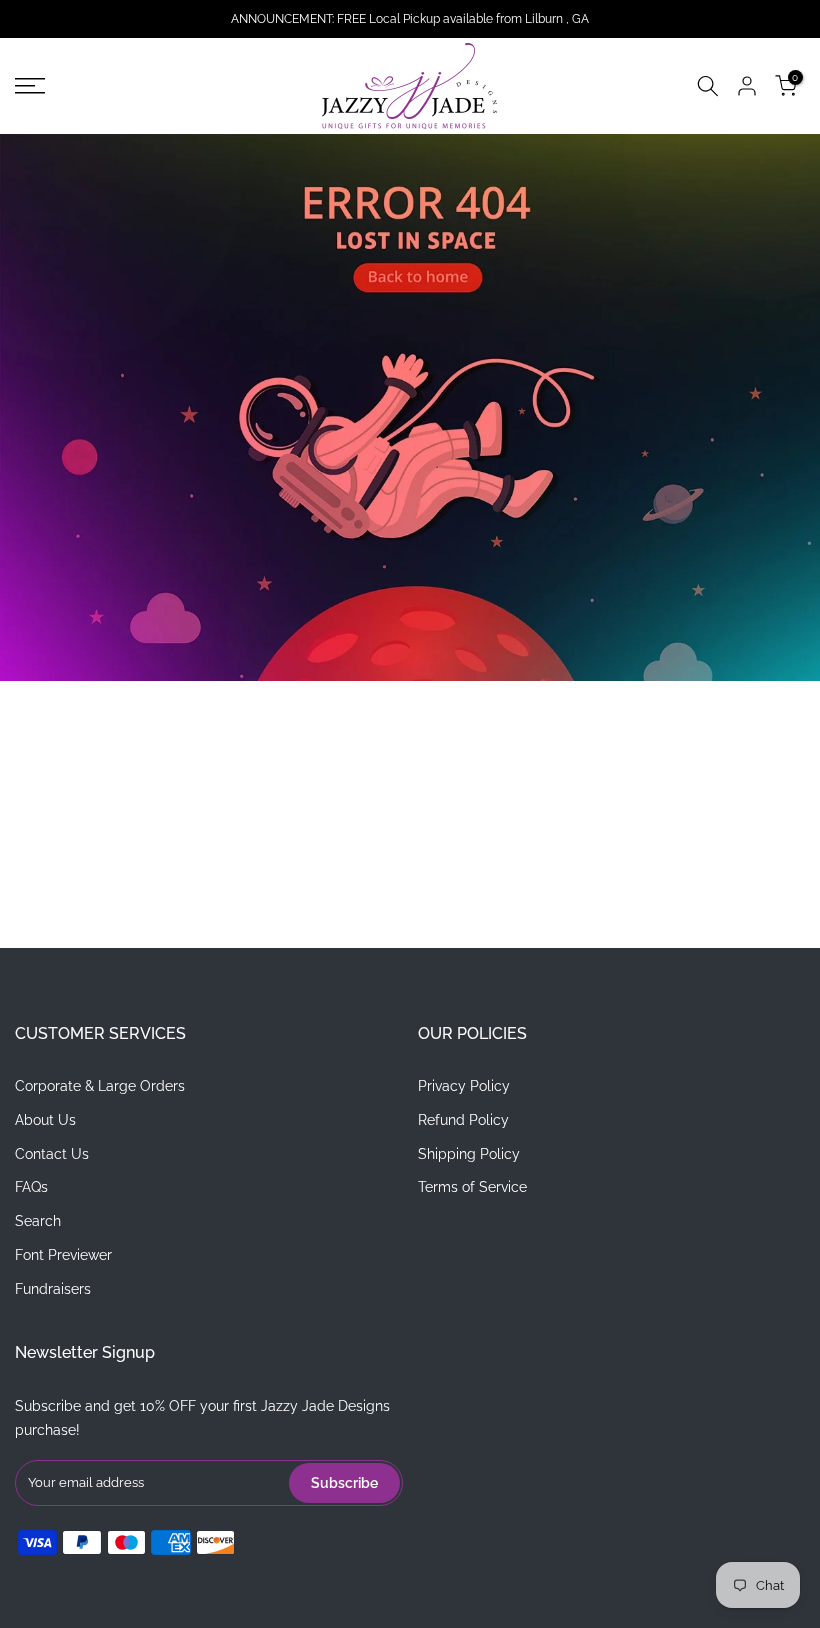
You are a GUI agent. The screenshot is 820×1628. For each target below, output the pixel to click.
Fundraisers (53, 1289)
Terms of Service (472, 1187)
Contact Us (52, 1154)
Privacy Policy (464, 1086)
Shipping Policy (469, 1154)
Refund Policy (463, 1120)
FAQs (31, 1187)
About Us (45, 1120)
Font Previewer (63, 1255)
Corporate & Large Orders (100, 1086)
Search (38, 1221)
